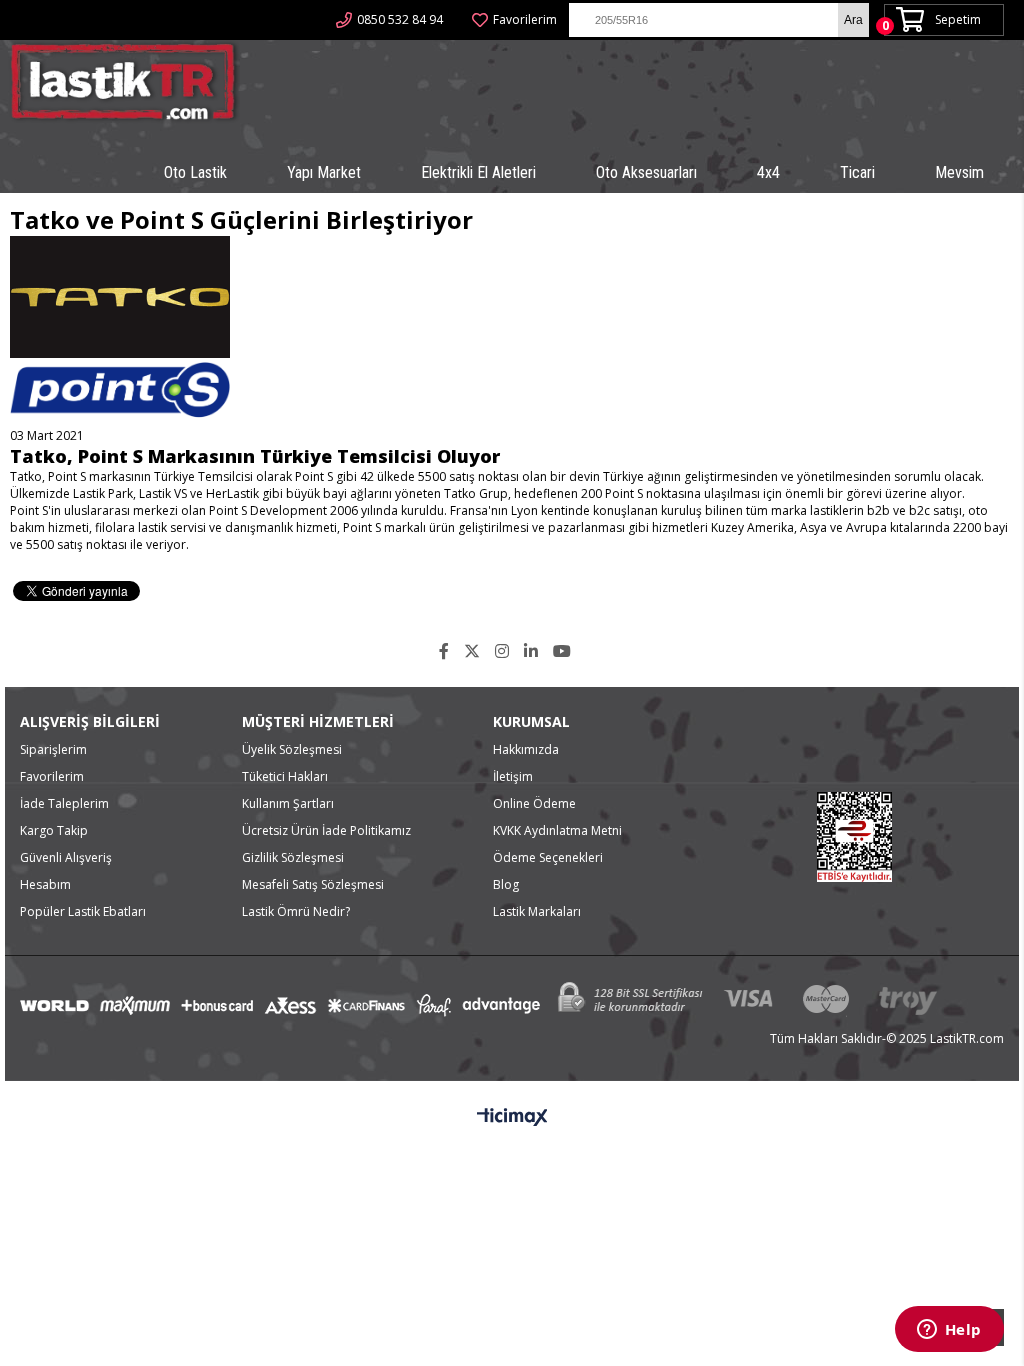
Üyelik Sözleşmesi (292, 749)
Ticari (857, 172)
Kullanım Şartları (288, 803)
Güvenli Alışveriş (66, 857)
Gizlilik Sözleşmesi (293, 857)
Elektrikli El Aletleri (478, 172)
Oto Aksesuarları (646, 172)
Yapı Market (324, 172)
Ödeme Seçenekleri (548, 857)
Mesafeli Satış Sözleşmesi (313, 884)
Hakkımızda (526, 749)
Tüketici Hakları (285, 776)
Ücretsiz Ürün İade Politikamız (326, 830)
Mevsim (959, 172)
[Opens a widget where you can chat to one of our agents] (949, 1331)
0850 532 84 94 (400, 19)
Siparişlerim (53, 749)
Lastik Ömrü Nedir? (296, 911)
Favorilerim (525, 19)
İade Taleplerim (64, 803)
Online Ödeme (534, 803)
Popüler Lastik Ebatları (83, 911)
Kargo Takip (54, 830)
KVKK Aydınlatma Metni (557, 830)
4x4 (768, 172)
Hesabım (45, 884)
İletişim (513, 776)
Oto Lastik (195, 172)
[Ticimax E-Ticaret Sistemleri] (512, 1118)
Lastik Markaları (537, 911)
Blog (506, 884)
